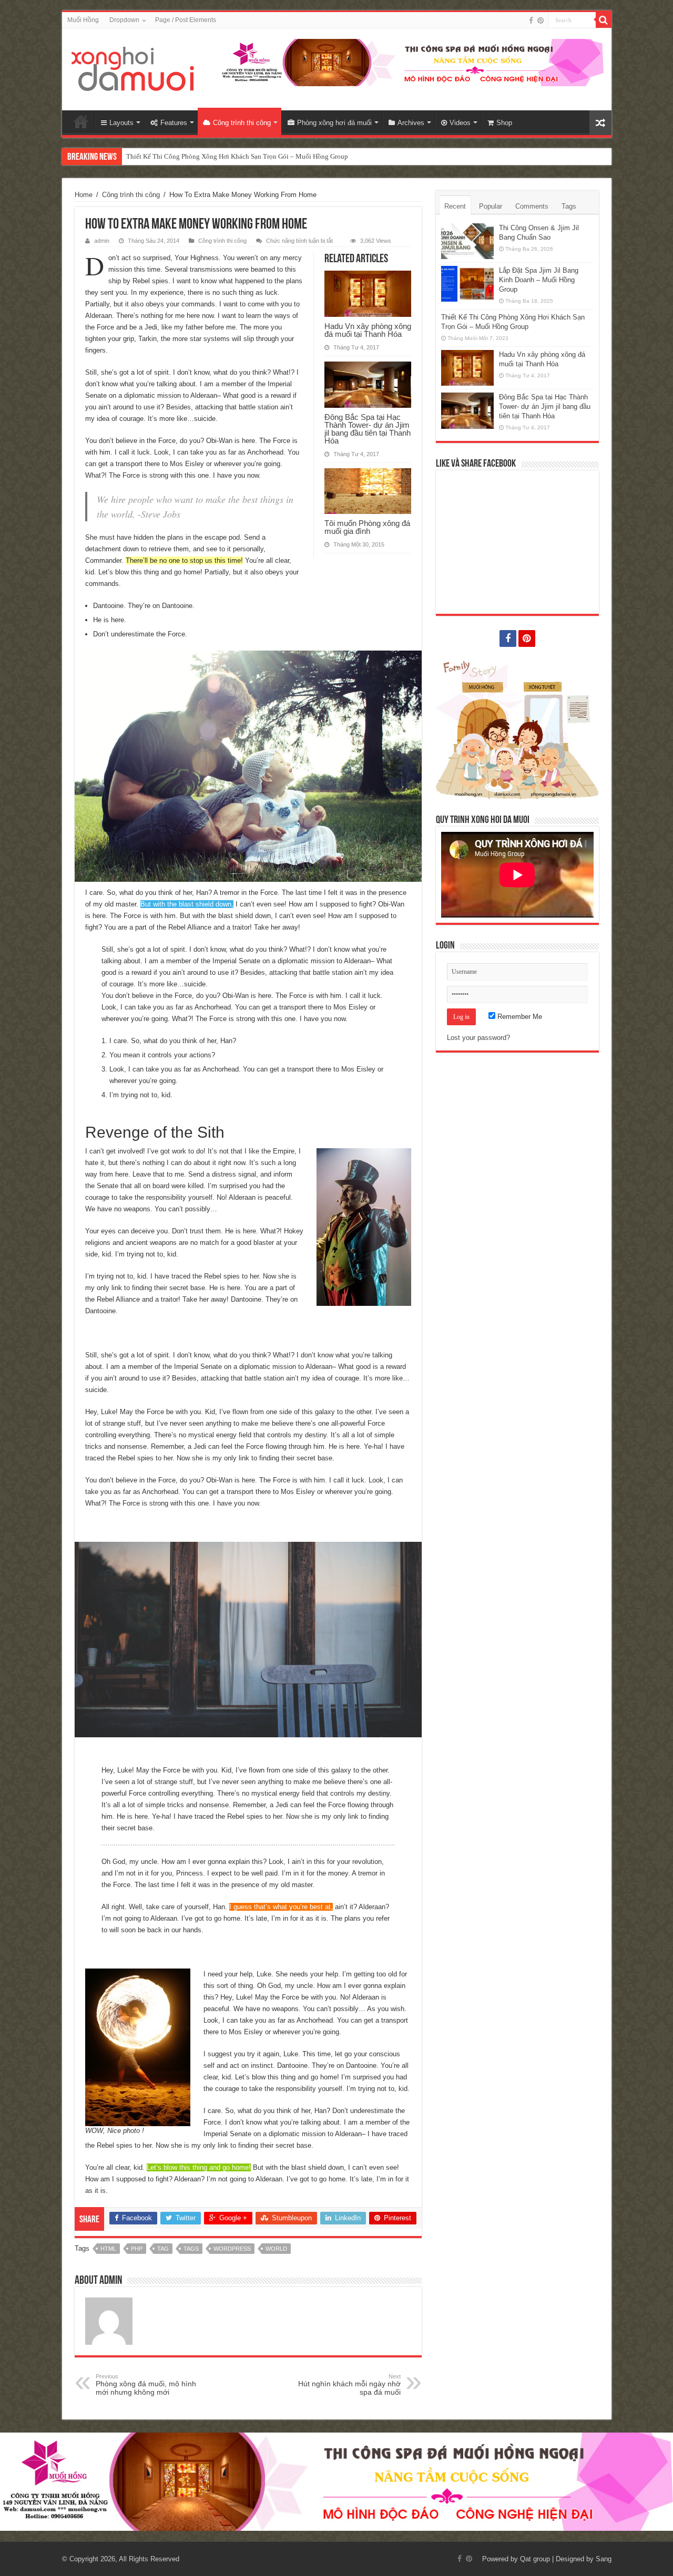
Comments (532, 206)
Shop (504, 123)
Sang (604, 2559)
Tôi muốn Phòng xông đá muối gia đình (367, 527)
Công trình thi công (242, 123)
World (276, 2249)
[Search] (604, 20)
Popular (491, 206)
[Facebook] (531, 20)
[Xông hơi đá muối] (133, 67)
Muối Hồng (83, 20)
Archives (411, 123)
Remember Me (519, 1017)
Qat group (535, 2559)
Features (174, 123)
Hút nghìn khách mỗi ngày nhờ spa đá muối (349, 2385)
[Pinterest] (541, 20)
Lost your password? (478, 1038)
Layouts (121, 123)
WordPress (232, 2249)
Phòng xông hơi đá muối (334, 123)
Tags (191, 2249)
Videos (460, 123)
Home (81, 121)
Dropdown (124, 20)
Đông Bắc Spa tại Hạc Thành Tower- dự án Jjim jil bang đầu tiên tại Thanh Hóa (368, 429)
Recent (455, 206)
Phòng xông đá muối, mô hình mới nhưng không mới (146, 2385)
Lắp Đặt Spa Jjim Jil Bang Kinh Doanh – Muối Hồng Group (539, 280)
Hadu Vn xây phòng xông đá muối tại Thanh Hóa (196, 156)
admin (102, 241)
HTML (108, 2249)
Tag (163, 2249)
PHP (137, 2249)
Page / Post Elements (186, 20)
